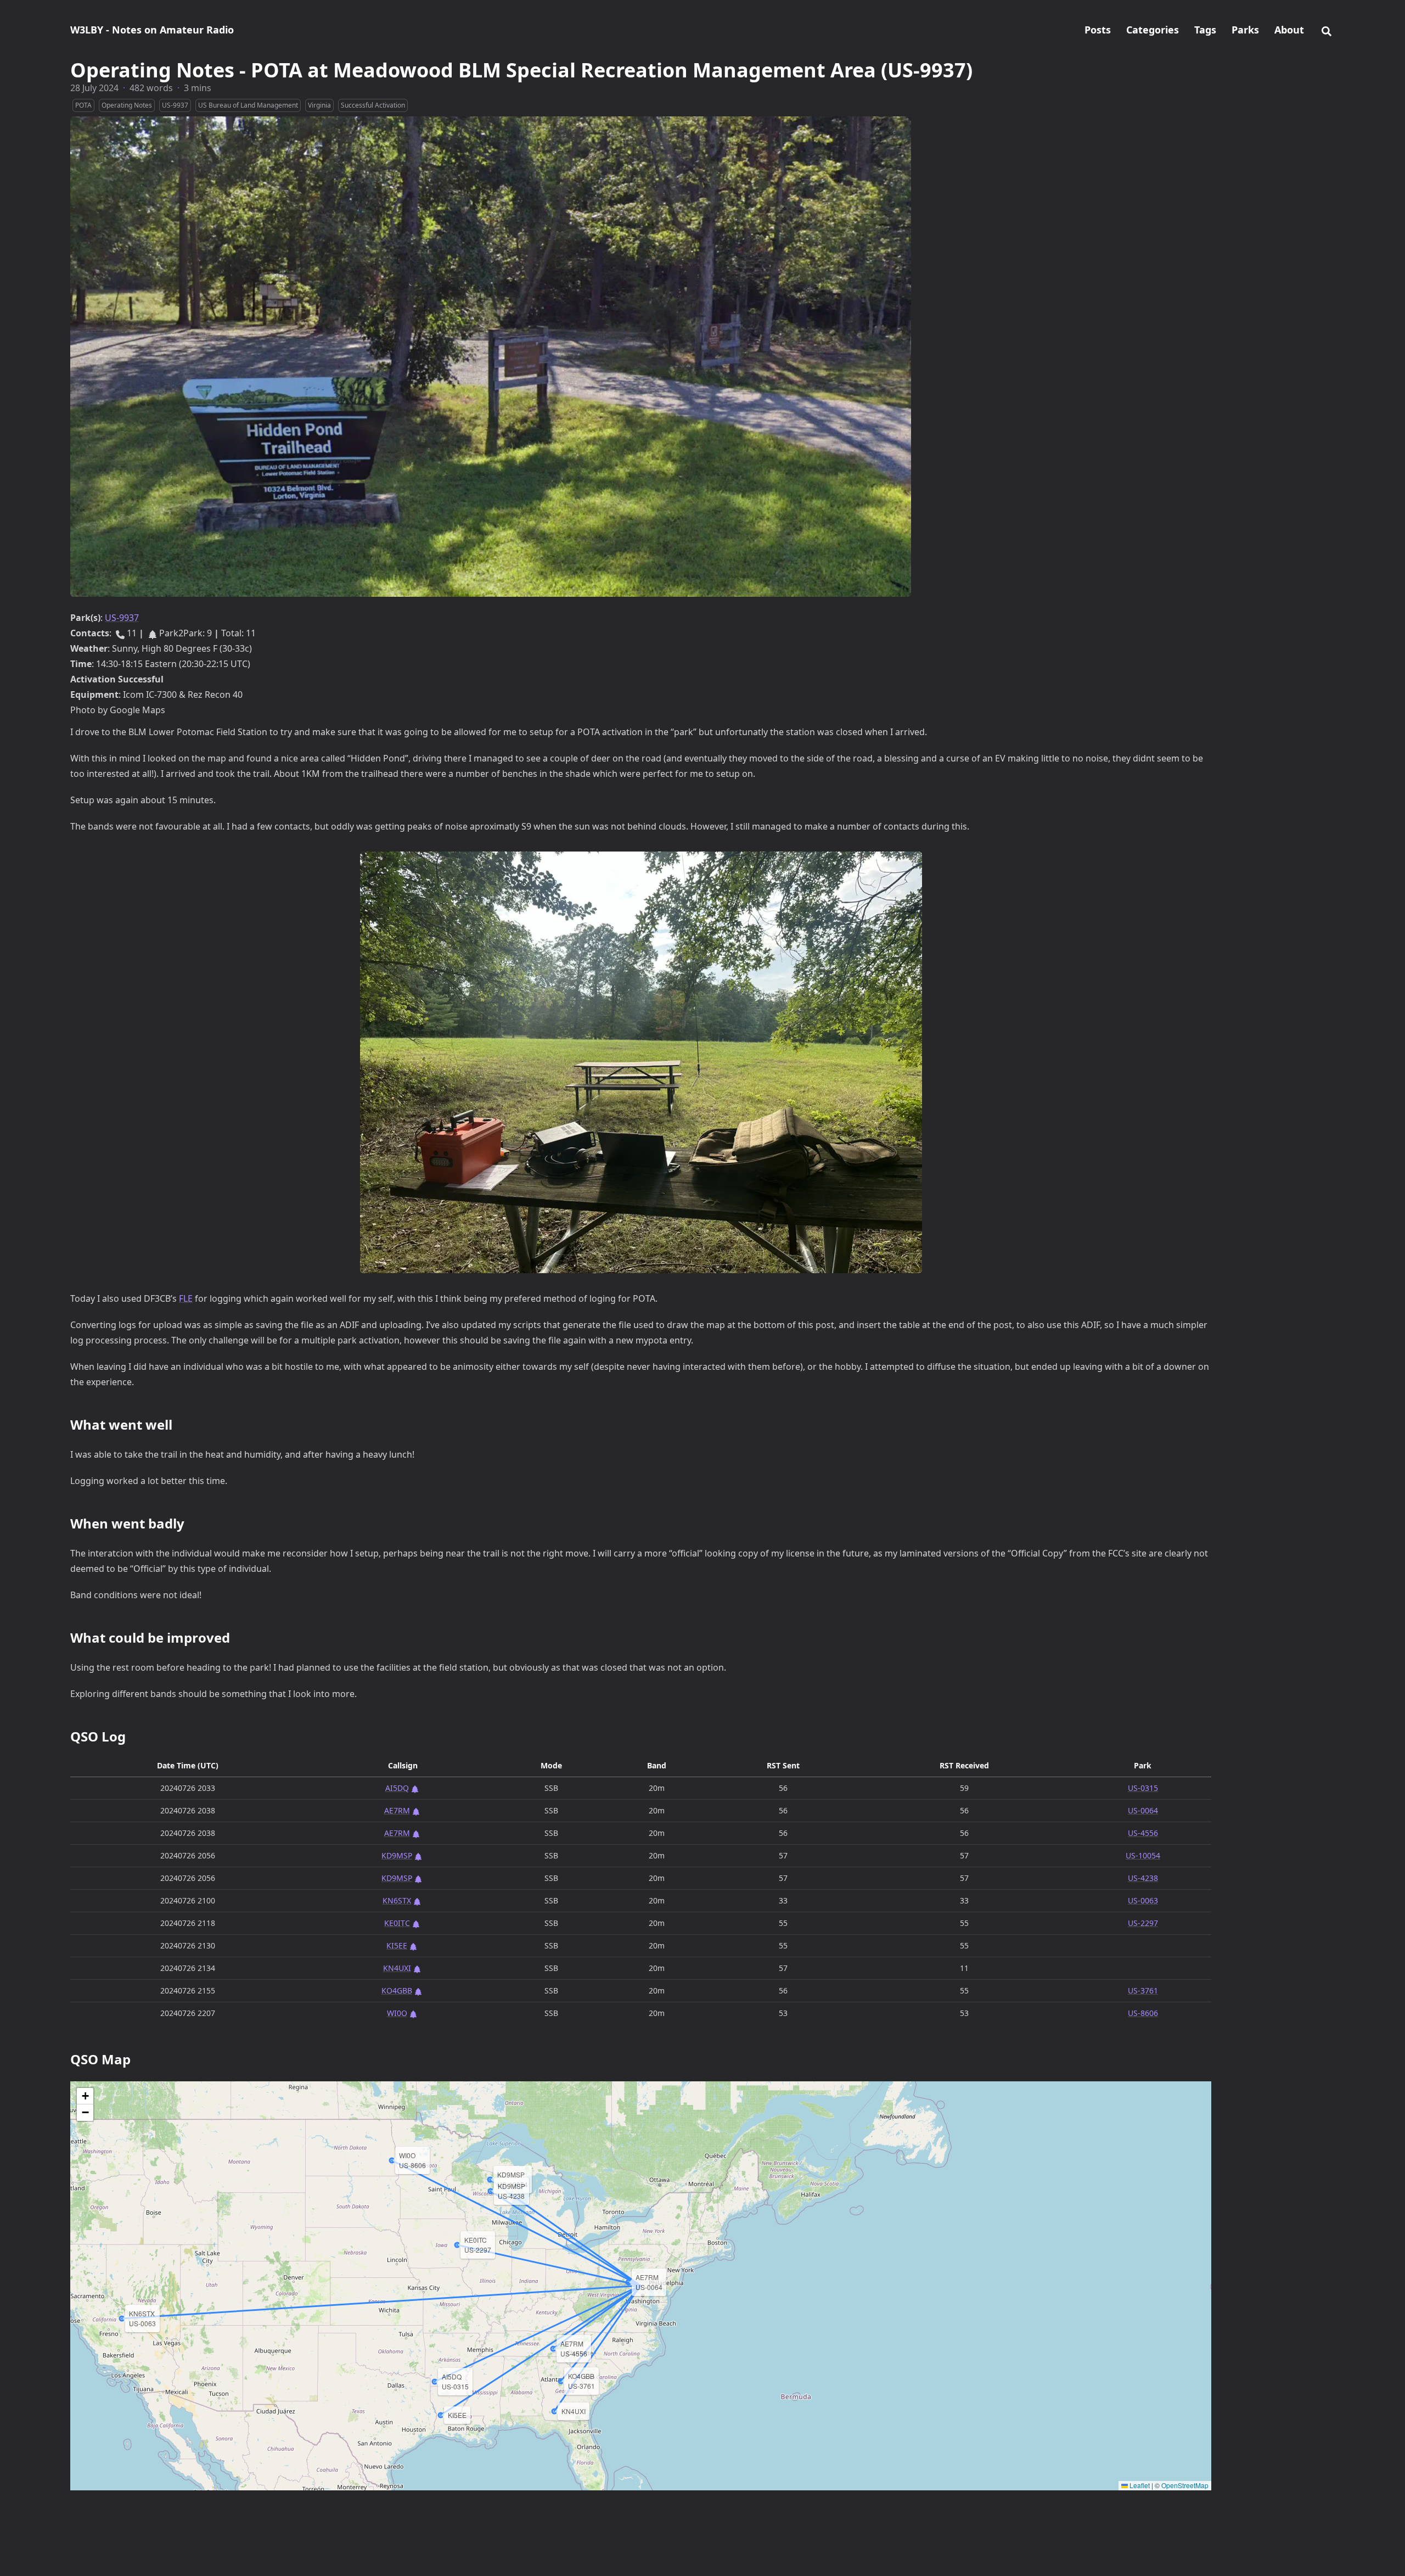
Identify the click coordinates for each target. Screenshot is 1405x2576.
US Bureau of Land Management (248, 105)
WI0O (397, 2013)
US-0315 (1143, 1788)
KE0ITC (397, 1923)
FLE (186, 1298)
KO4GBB (397, 1990)
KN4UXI (397, 1968)
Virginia (319, 105)
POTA (83, 105)
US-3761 (1143, 1990)
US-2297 (1143, 1923)
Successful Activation (373, 105)
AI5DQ (397, 1788)
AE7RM (397, 1810)
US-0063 (1143, 1900)
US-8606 (1143, 2013)
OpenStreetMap (1185, 2485)
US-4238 (1143, 1878)
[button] (85, 2096)
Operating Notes (127, 105)
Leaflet (1139, 2485)
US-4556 (1143, 1833)
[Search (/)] (1327, 30)
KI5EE (397, 1945)
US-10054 (1143, 1855)
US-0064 (1143, 1810)
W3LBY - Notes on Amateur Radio (152, 30)
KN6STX (397, 1900)
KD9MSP (397, 1855)
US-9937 (175, 105)
